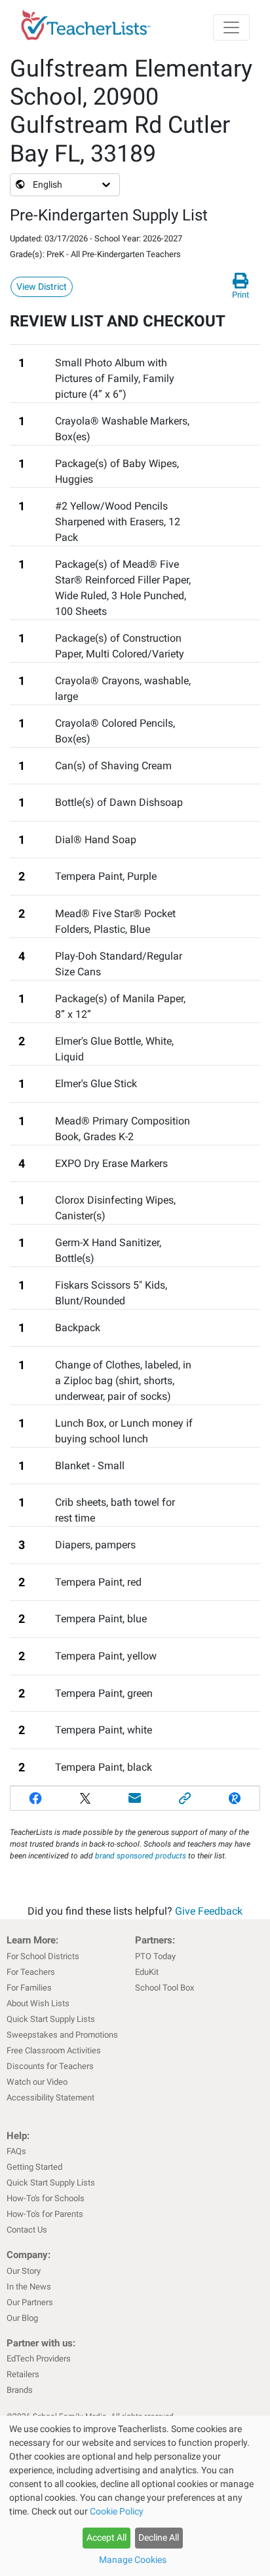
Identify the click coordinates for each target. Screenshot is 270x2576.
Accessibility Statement (50, 2097)
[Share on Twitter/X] (85, 1798)
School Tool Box (164, 1988)
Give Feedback (209, 1911)
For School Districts (43, 1956)
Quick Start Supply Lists (51, 2019)
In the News (29, 2287)
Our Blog (22, 2318)
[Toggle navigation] (231, 27)
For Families (29, 1988)
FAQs (16, 2151)
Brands (20, 2390)
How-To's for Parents (45, 2214)
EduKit (147, 1972)
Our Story (24, 2271)
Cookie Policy (117, 2511)
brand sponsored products (141, 1856)
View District (42, 287)
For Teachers (31, 1972)
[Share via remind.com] (235, 1798)
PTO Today (155, 1956)
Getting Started (34, 2167)
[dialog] (135, 2496)
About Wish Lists (38, 2003)
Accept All (106, 2537)
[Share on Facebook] (35, 1798)
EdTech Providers (39, 2358)
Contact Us (27, 2230)
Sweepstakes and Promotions (62, 2035)
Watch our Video (37, 2082)
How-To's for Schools (46, 2198)
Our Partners (30, 2302)
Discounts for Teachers (50, 2066)
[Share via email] (135, 1798)
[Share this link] (185, 1798)
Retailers (23, 2374)
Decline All (159, 2537)
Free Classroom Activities (54, 2050)
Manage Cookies (133, 2560)
